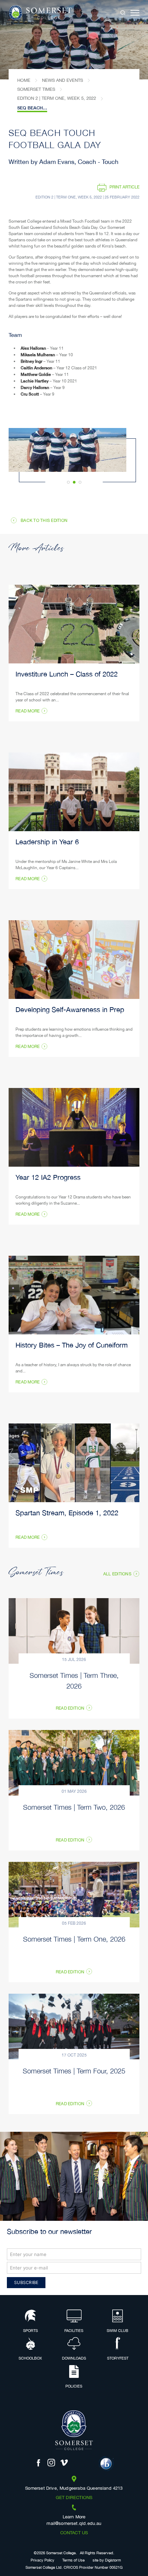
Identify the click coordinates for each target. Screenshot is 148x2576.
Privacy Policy (43, 2561)
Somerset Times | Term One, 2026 (74, 1939)
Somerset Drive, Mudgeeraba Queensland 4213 (74, 2489)
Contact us (74, 2533)
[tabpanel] (74, 40)
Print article (124, 187)
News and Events (62, 80)
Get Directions (74, 2498)
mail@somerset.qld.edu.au (74, 2524)
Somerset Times (36, 89)
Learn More (74, 2517)
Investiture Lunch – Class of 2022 (67, 675)
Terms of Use (73, 2561)
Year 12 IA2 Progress (48, 1178)
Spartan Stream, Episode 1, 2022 (67, 1514)
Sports (30, 2331)
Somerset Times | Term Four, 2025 (74, 2070)
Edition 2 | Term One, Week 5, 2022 (57, 98)
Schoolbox (30, 2359)
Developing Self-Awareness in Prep (70, 1010)
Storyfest (118, 2359)
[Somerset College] (40, 13)
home (24, 80)
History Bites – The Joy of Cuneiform (72, 1346)
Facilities (74, 2331)
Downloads (74, 2359)
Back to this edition (44, 521)
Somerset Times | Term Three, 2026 (74, 1680)
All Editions (117, 1574)
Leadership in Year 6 (47, 843)
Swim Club (118, 2331)
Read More (28, 711)
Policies (74, 2387)
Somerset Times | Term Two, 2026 (74, 1807)
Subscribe (26, 2282)
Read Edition (70, 1709)
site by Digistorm (107, 2561)
